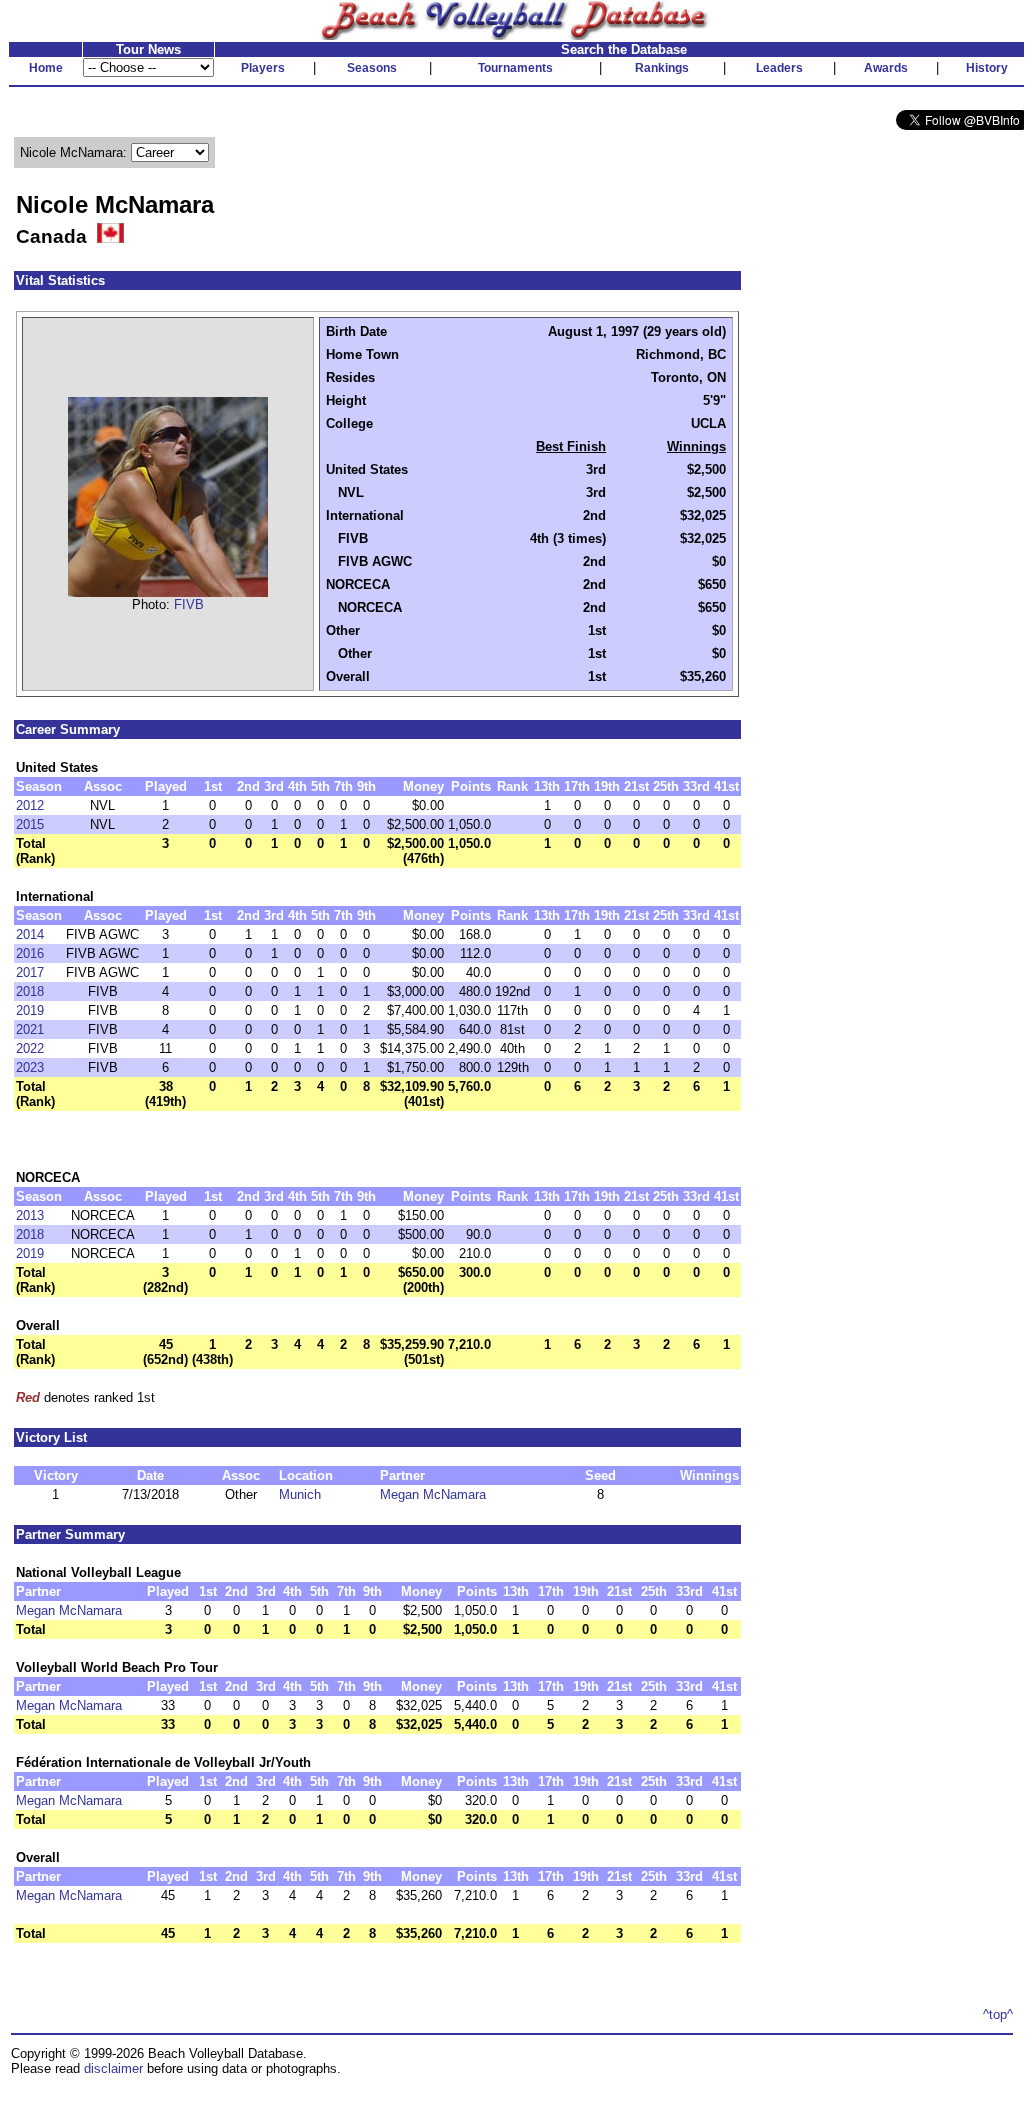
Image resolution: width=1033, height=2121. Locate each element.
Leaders (779, 68)
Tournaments (515, 68)
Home (46, 68)
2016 (30, 953)
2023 (30, 1067)
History (987, 68)
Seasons (372, 68)
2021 (30, 1029)
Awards (886, 68)
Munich (300, 1494)
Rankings (662, 68)
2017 (30, 972)
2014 (30, 934)
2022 (30, 1048)
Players (263, 68)
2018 (30, 991)
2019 (30, 1010)
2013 (30, 1215)
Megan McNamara (433, 1494)
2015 (30, 824)
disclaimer (113, 2068)
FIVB (189, 604)
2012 (30, 805)
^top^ (998, 2014)
